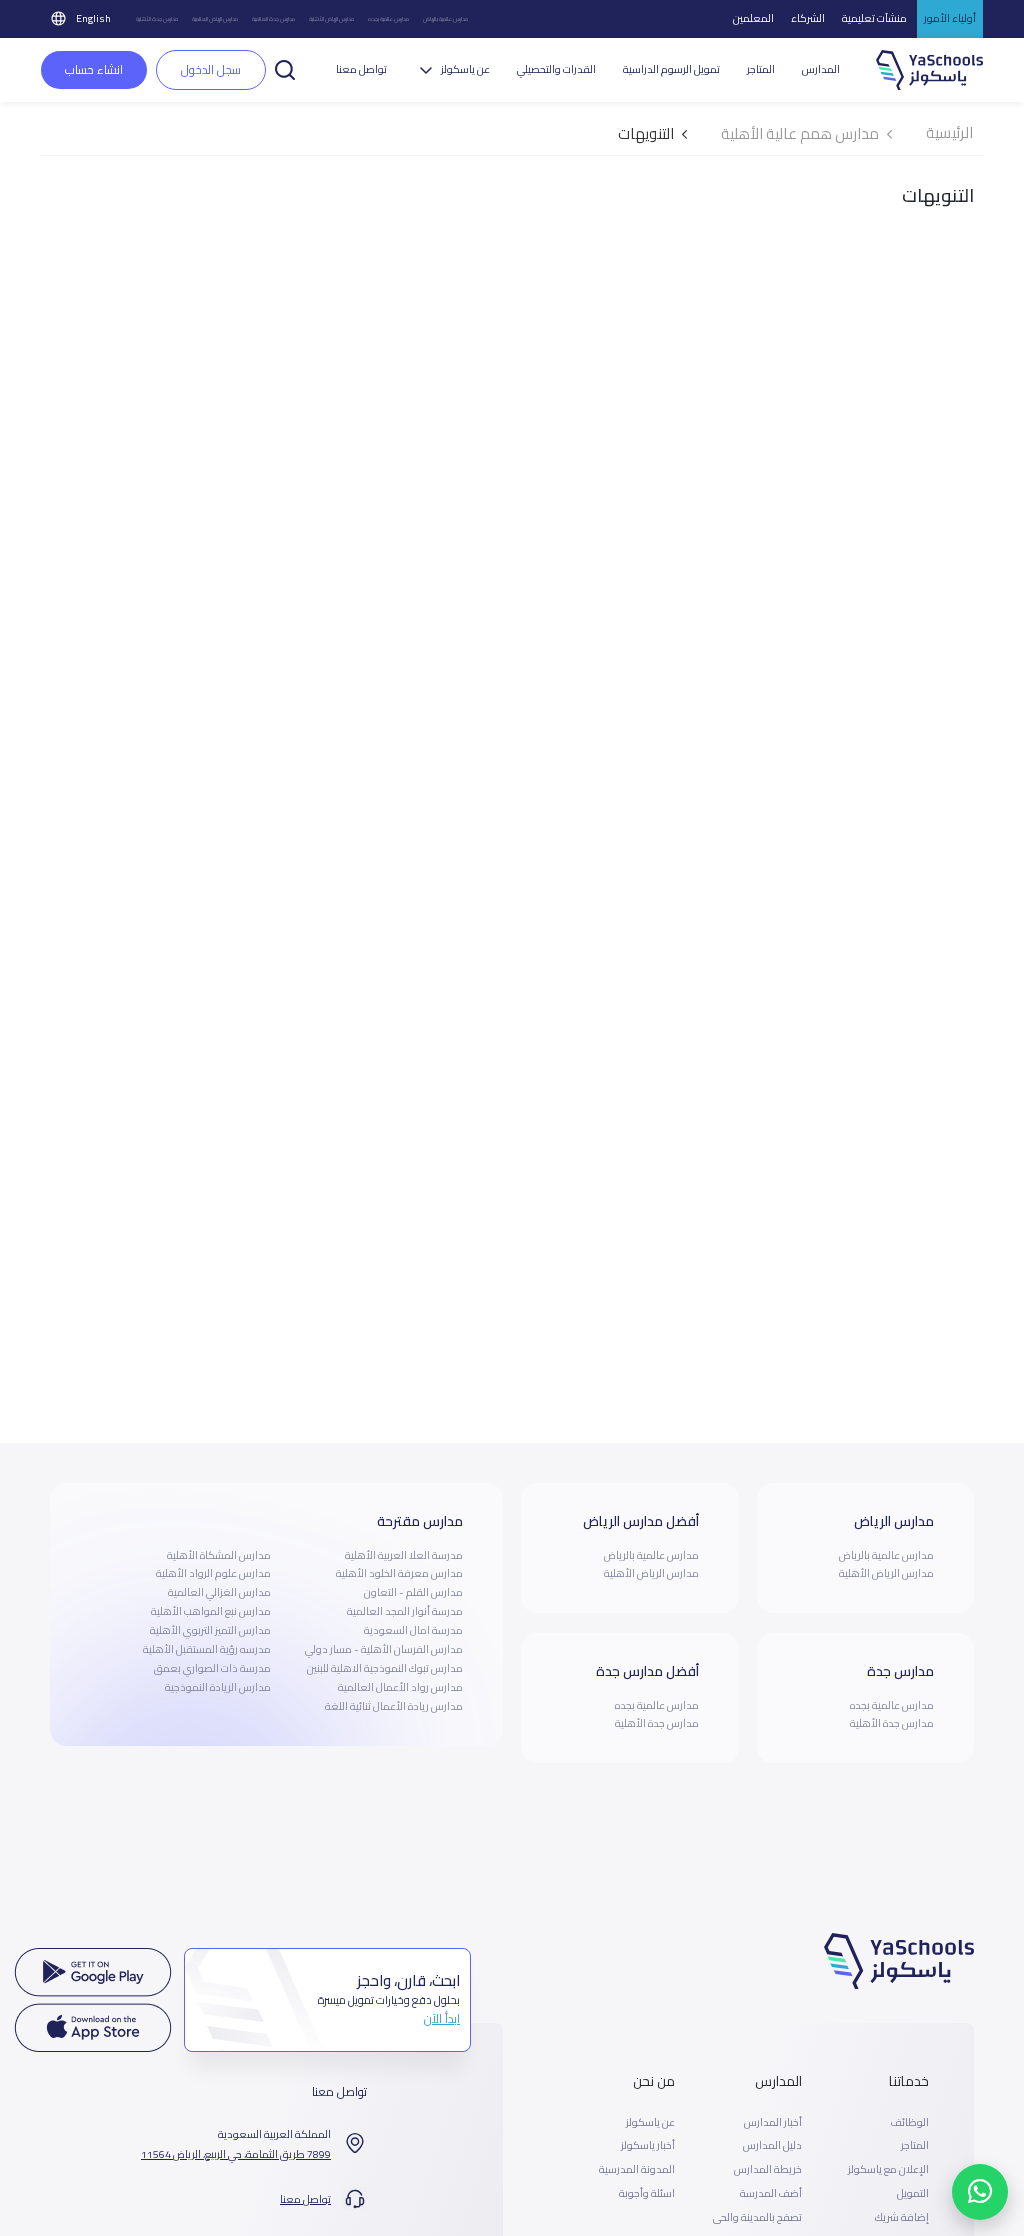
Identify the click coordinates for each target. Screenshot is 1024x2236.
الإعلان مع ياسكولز (888, 2170)
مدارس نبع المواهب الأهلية (211, 1611)
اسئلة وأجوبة (647, 2194)
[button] (285, 68)
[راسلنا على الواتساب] (980, 2192)
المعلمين (753, 18)
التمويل (913, 2194)
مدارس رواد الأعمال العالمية (400, 1687)
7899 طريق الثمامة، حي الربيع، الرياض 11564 (236, 2155)
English (93, 18)
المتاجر (761, 70)
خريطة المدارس (768, 2170)
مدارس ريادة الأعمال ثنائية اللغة (394, 1706)
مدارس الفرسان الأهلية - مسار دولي (384, 1649)
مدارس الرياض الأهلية (331, 18)
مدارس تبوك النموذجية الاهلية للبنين (385, 1668)
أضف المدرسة (771, 2194)
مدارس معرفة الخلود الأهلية (399, 1573)
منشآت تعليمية (874, 18)
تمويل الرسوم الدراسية (671, 70)
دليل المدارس (772, 2146)
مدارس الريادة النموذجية (218, 1687)
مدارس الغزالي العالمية (219, 1592)
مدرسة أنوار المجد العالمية (405, 1611)
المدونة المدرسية (637, 2170)
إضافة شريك (902, 2218)
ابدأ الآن (442, 2018)
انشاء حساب (94, 69)
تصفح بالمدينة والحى (757, 2218)
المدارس (821, 70)
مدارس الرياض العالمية (215, 18)
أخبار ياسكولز (648, 2146)
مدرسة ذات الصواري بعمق (212, 1668)
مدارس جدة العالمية (273, 18)
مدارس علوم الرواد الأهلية (213, 1573)
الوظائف (910, 2123)
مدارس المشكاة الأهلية (219, 1555)
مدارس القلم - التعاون (413, 1592)
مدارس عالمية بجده (388, 18)
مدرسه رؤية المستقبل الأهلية (207, 1649)
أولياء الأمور (950, 18)
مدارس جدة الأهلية (157, 18)
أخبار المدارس (773, 2123)
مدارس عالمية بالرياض (445, 18)
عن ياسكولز (650, 2123)
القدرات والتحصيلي (556, 70)
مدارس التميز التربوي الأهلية (210, 1630)
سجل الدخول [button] (211, 69)
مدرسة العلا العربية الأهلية (404, 1555)
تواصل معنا (361, 70)
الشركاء (808, 18)
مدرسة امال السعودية (413, 1630)
